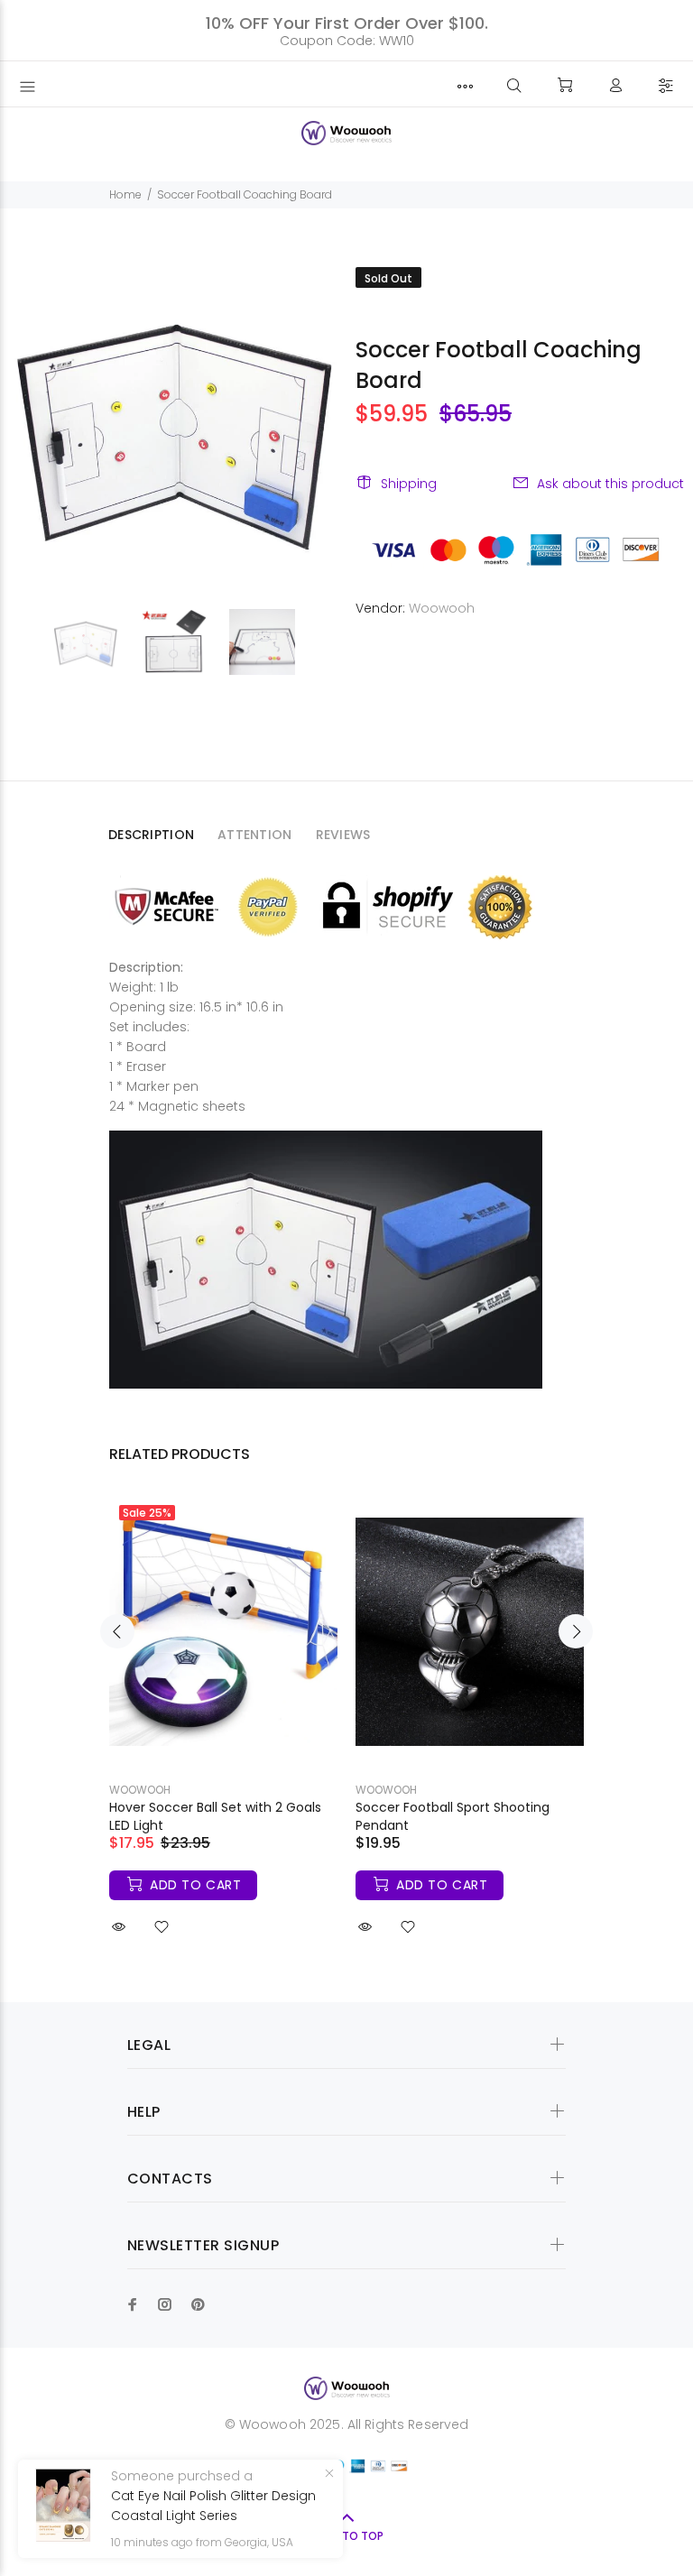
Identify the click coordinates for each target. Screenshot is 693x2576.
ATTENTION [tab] (255, 835)
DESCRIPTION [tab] (151, 835)
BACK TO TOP (346, 2536)
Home (125, 194)
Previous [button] (117, 1631)
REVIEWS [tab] (343, 835)
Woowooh (442, 608)
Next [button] (576, 1631)
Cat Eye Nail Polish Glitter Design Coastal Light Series (213, 2506)
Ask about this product (610, 484)
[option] (97, 642)
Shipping (409, 484)
